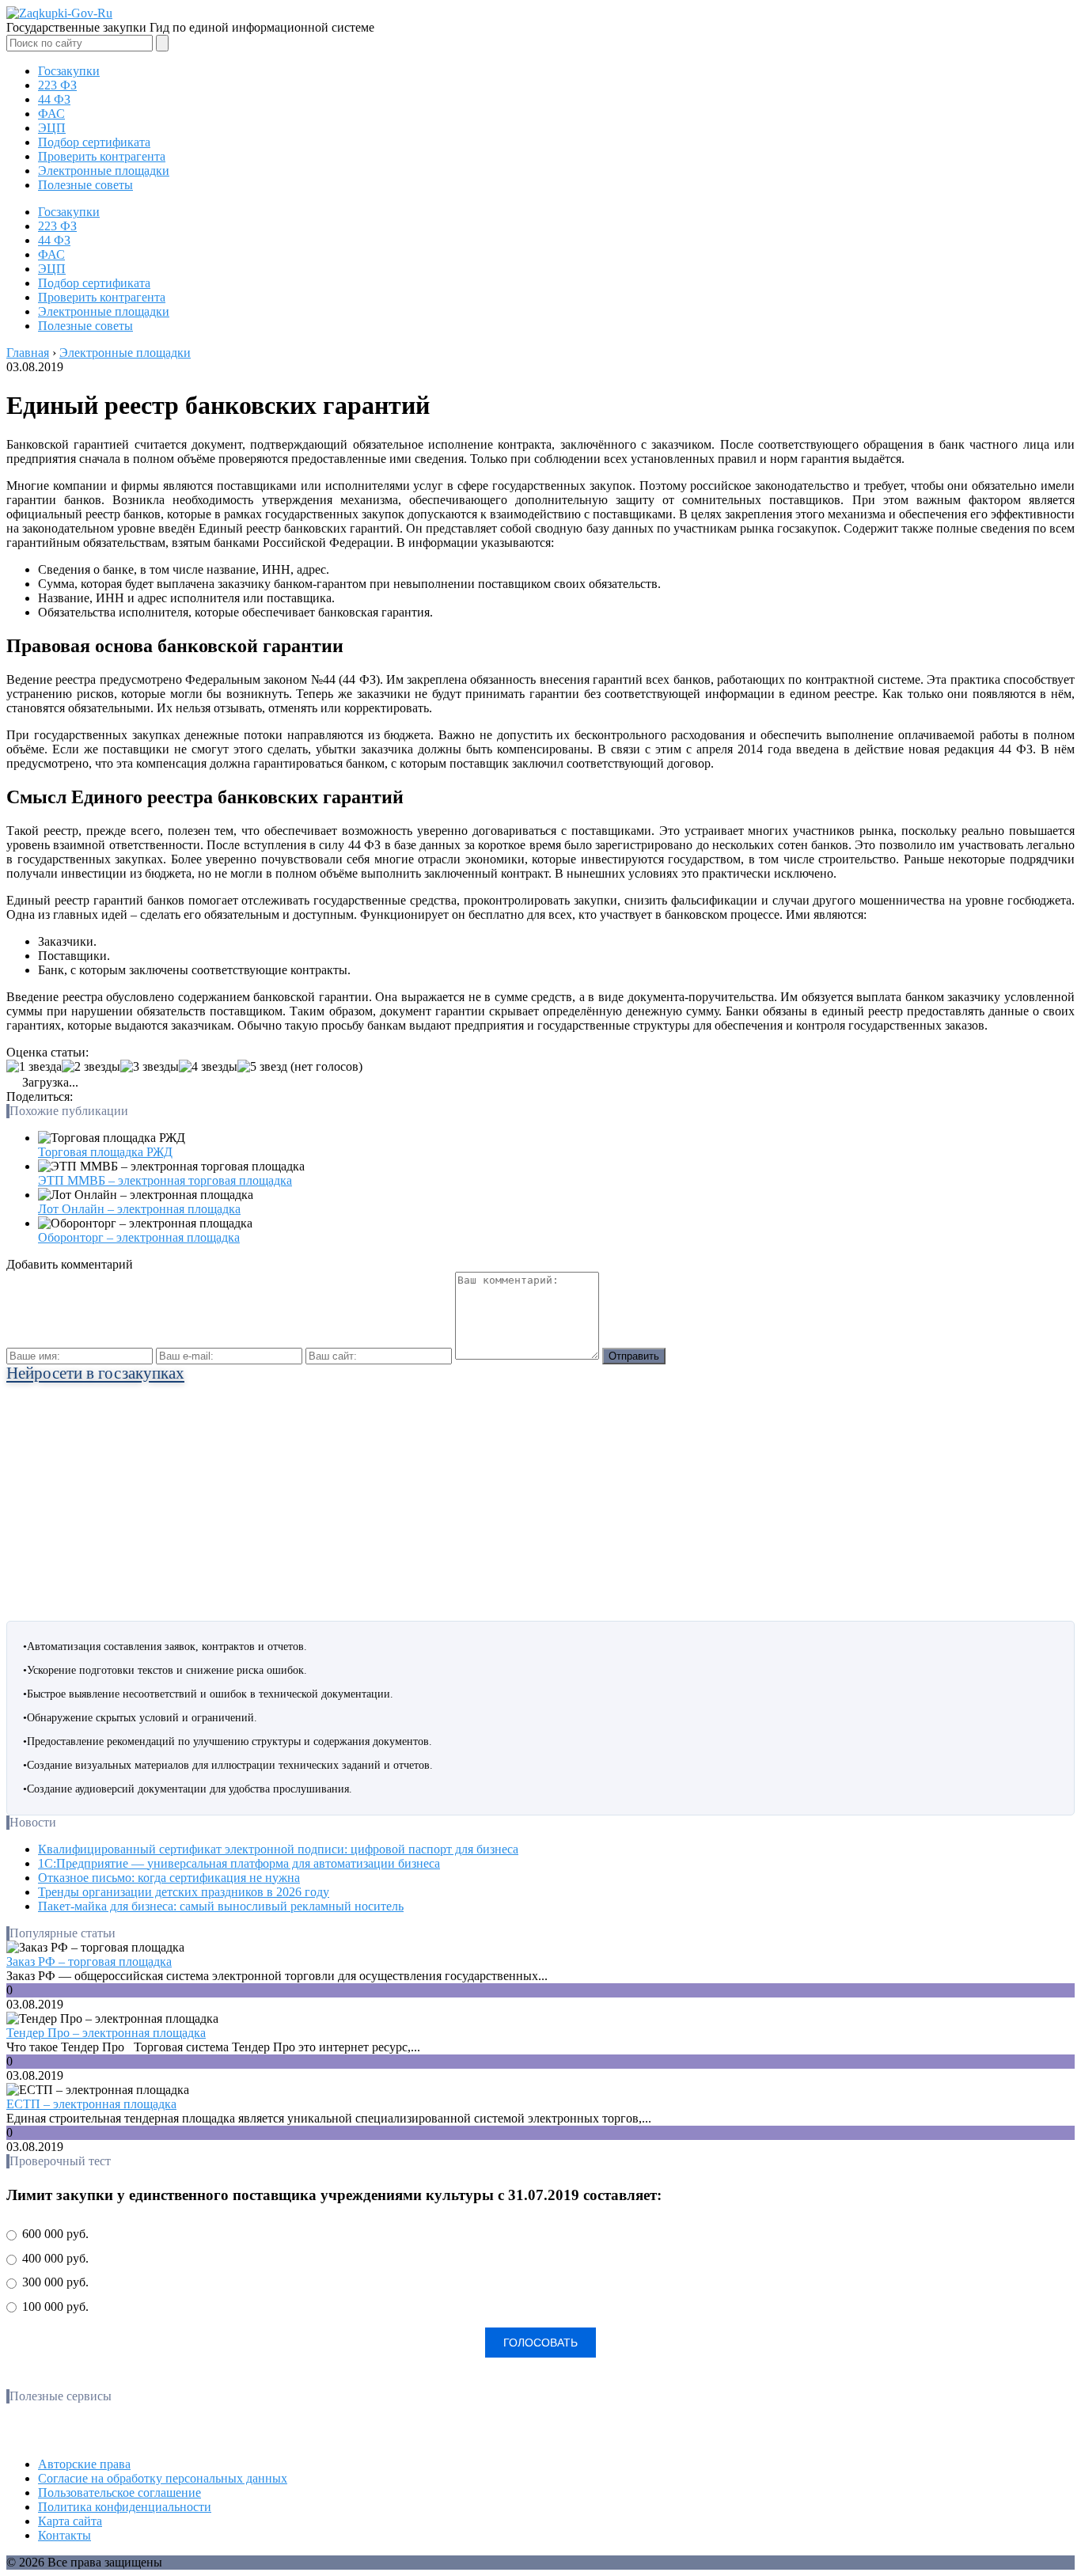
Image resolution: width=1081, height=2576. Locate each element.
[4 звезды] (208, 1067)
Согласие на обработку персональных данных (163, 2478)
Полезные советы (85, 185)
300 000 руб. (54, 2282)
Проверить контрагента (102, 156)
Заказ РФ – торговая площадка (89, 1961)
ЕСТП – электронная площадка (91, 2104)
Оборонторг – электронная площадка (139, 1237)
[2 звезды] (91, 1067)
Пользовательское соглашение (119, 2493)
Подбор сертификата (94, 142)
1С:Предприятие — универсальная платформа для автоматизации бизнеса (239, 1863)
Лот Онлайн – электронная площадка (139, 1209)
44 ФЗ (54, 99)
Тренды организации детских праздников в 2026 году (184, 1892)
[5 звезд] (262, 1067)
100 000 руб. (54, 2307)
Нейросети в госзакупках (95, 1373)
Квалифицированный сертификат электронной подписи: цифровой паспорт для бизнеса (278, 1849)
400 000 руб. (54, 2258)
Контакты (64, 2535)
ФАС (51, 114)
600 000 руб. (54, 2234)
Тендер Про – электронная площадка (106, 2033)
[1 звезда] (34, 1067)
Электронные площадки (104, 171)
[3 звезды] (150, 1067)
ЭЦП (52, 128)
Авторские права (84, 2464)
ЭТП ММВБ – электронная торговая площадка (165, 1180)
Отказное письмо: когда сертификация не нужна (169, 1878)
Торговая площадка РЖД (105, 1152)
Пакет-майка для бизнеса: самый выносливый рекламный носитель (221, 1906)
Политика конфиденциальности (125, 2507)
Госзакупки (69, 71)
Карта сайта (70, 2521)
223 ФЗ (57, 85)
